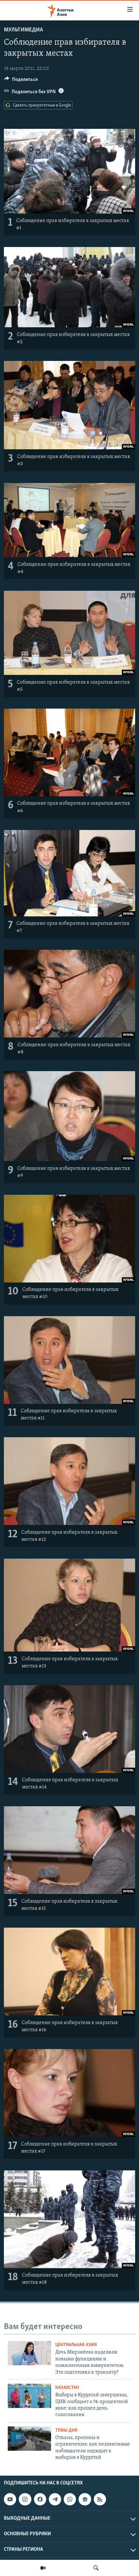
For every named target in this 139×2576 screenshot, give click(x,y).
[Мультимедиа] (43, 2568)
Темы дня (66, 2430)
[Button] (21, 81)
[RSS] (100, 2499)
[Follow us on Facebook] (40, 2499)
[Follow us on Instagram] (25, 2499)
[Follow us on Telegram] (55, 2499)
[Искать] (96, 2568)
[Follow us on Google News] (85, 2499)
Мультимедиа (23, 30)
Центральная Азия (76, 2345)
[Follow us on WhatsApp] (70, 2499)
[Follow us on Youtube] (10, 2499)
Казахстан (67, 2388)
